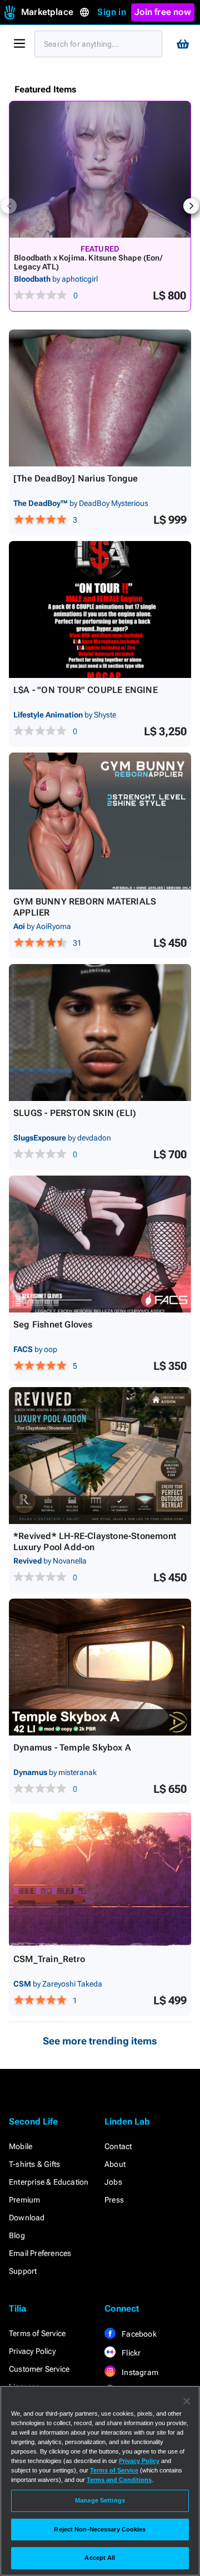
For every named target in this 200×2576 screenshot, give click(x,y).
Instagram (139, 2372)
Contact (118, 2146)
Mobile (21, 2146)
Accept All (100, 2558)
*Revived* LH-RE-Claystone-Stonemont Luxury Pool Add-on (95, 1542)
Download (27, 2218)
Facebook (138, 2334)
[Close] (187, 2401)
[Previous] (9, 206)
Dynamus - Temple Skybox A (72, 1747)
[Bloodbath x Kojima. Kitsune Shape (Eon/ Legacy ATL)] (100, 169)
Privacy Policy (32, 2351)
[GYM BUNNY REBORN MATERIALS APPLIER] (100, 821)
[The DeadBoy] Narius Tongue (76, 478)
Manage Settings (100, 2500)
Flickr (130, 2353)
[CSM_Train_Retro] (100, 1879)
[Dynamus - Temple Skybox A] (100, 1667)
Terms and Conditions (119, 2480)
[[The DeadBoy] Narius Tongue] (100, 398)
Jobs (113, 2182)
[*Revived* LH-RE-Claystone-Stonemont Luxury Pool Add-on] (100, 1456)
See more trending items (100, 2041)
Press (114, 2200)
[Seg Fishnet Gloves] (100, 1244)
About (115, 2164)
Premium (24, 2200)
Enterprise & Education (49, 2182)
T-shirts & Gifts (34, 2164)
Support (23, 2271)
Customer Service (39, 2369)
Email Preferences (40, 2253)
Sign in (111, 12)
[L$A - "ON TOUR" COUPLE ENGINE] (100, 609)
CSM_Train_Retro (49, 1959)
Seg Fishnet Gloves (53, 1324)
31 (77, 943)
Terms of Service (37, 2333)
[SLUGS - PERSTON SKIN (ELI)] (100, 1033)
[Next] (191, 206)
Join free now (163, 12)
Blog (17, 2235)
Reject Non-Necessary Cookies (100, 2529)
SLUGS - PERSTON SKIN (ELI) (75, 1113)
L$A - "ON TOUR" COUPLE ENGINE (86, 690)
